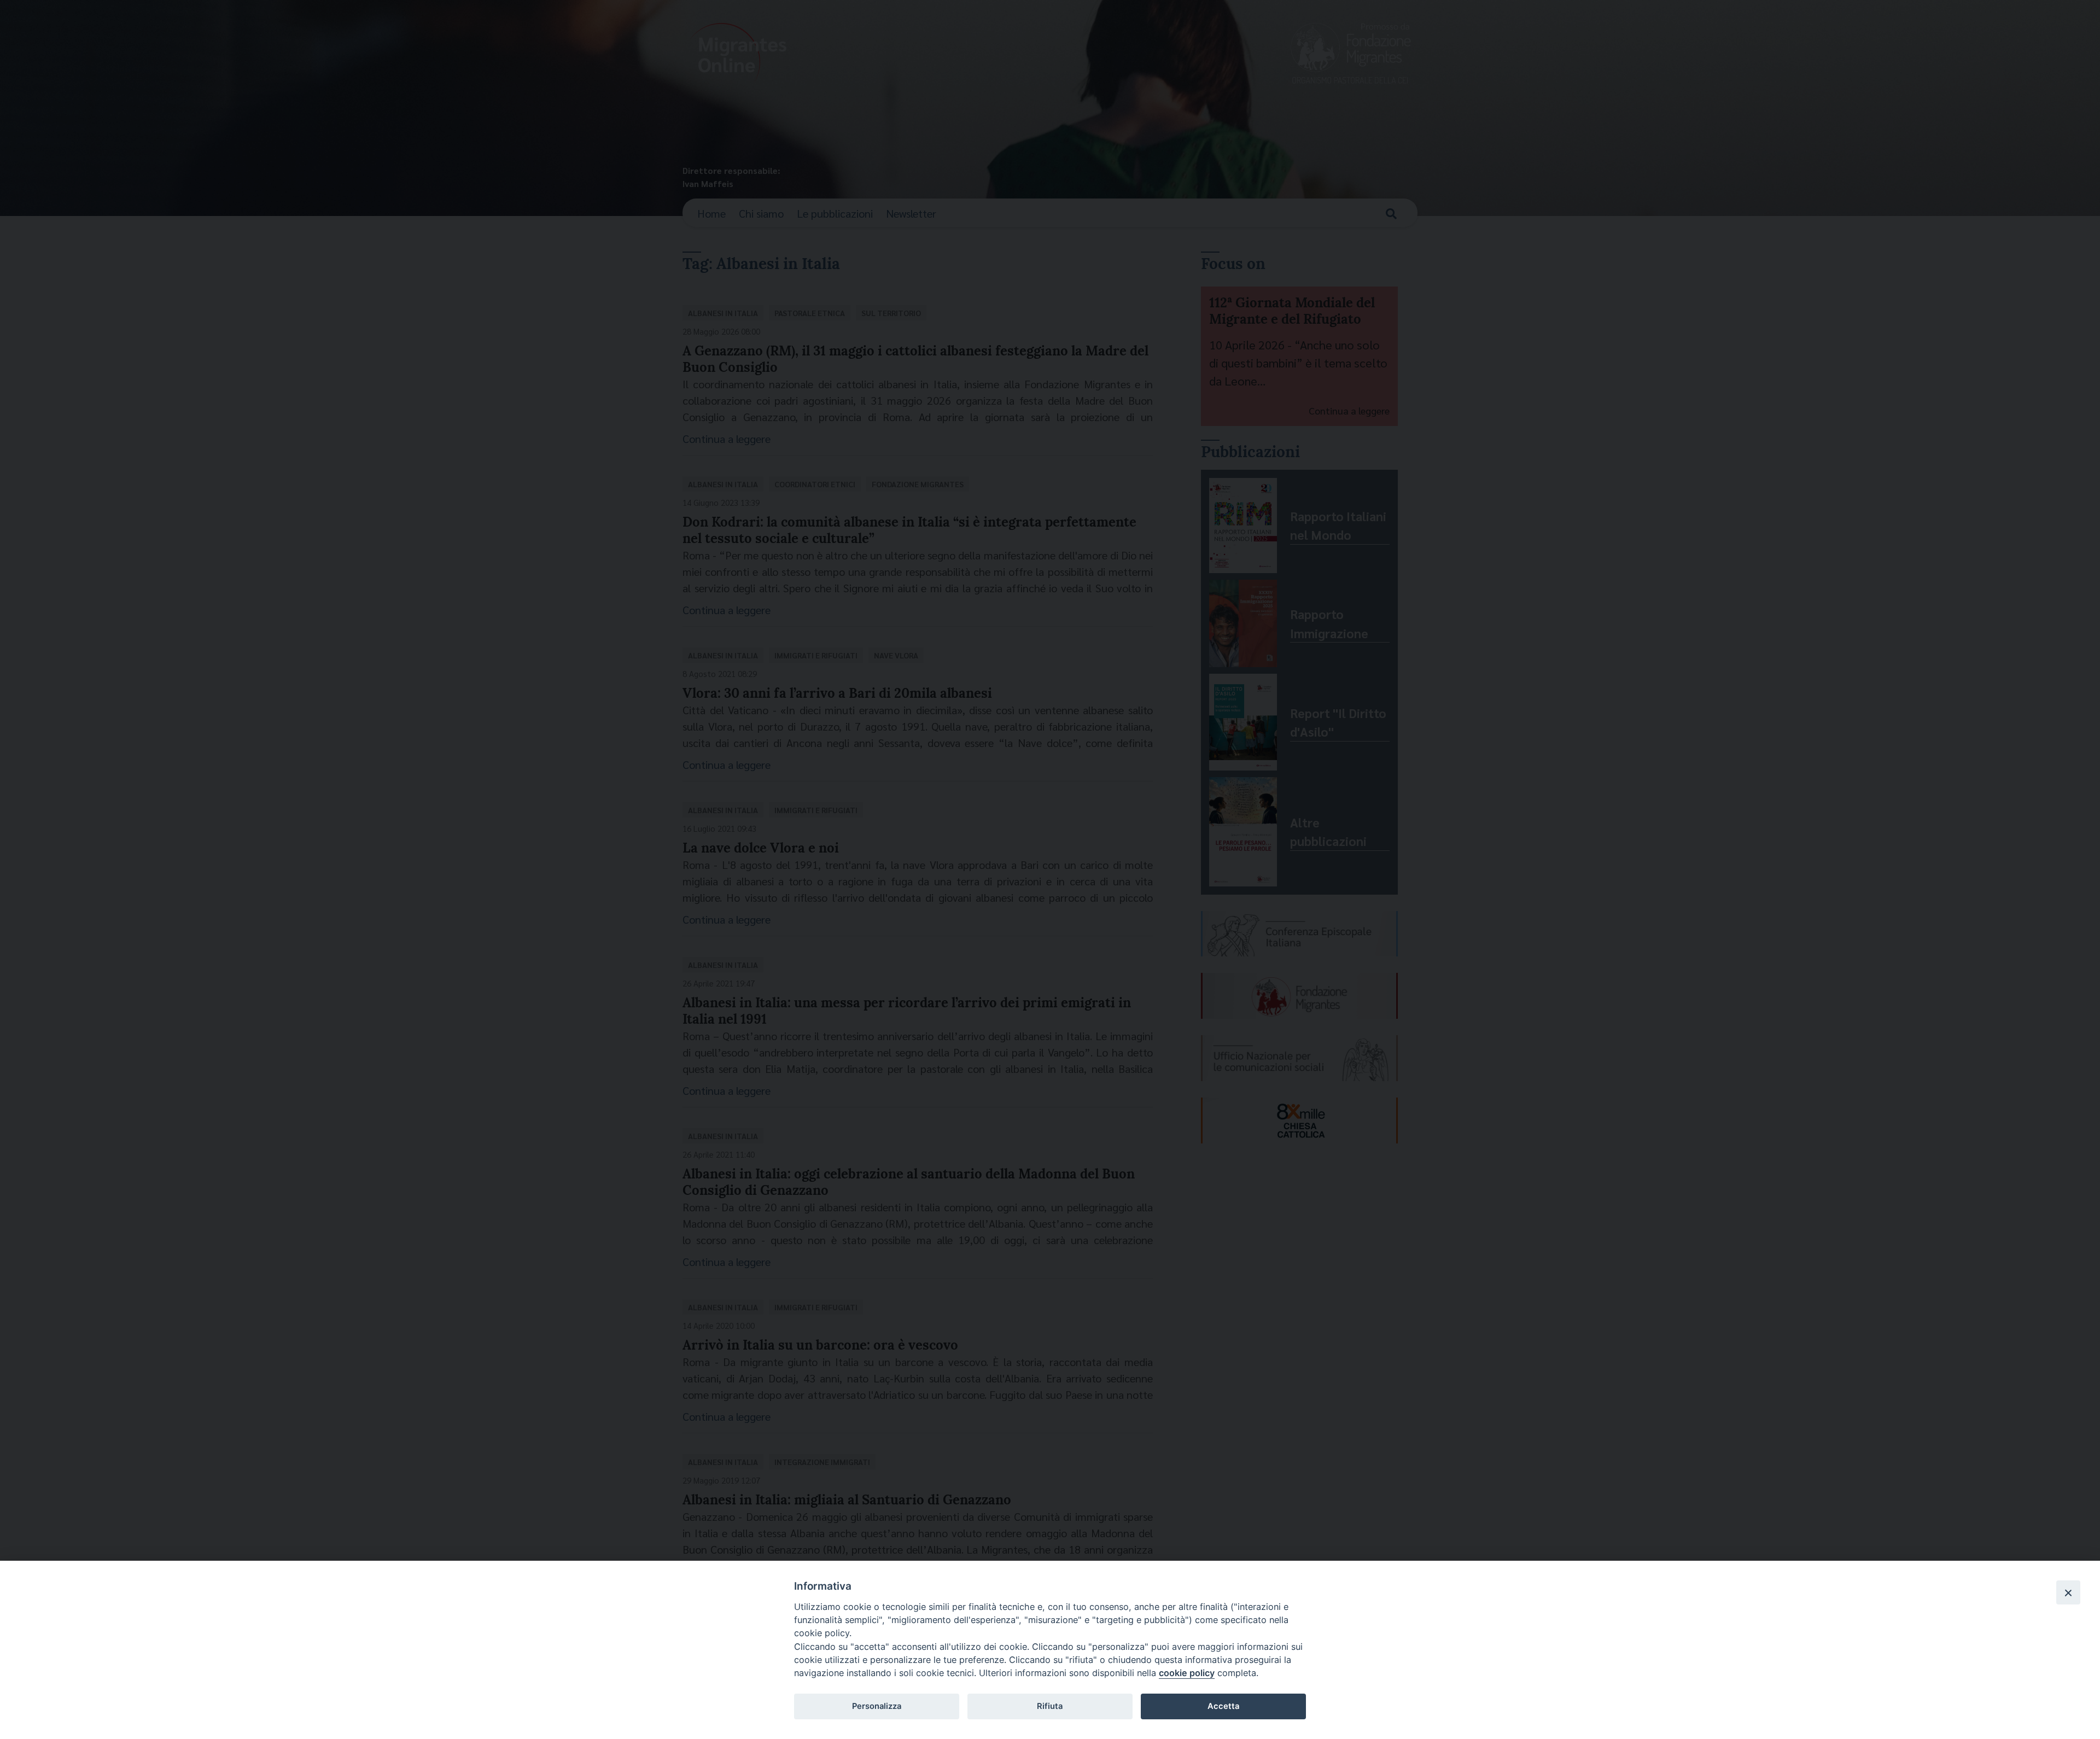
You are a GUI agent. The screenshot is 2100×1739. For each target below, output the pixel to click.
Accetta (1223, 1706)
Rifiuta (1050, 1706)
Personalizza (877, 1706)
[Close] (2068, 1592)
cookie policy (1187, 1673)
